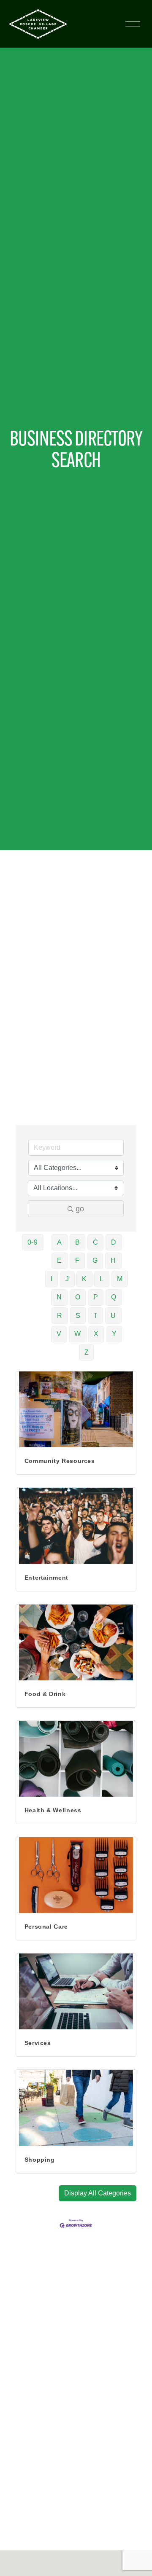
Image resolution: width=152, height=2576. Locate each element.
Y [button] (114, 1334)
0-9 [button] (33, 1242)
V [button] (59, 1334)
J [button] (67, 1279)
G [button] (95, 1260)
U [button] (113, 1316)
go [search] (80, 1209)
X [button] (96, 1334)
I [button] (52, 1279)
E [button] (60, 1260)
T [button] (96, 1316)
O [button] (78, 1297)
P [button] (96, 1297)
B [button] (78, 1242)
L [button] (102, 1279)
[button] (98, 2193)
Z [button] (87, 1352)
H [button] (113, 1260)
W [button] (78, 1334)
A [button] (60, 1242)
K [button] (84, 1279)
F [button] (77, 1260)
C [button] (96, 1242)
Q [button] (114, 1297)
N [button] (59, 1297)
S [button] (78, 1316)
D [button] (114, 1242)
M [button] (120, 1279)
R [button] (60, 1316)
